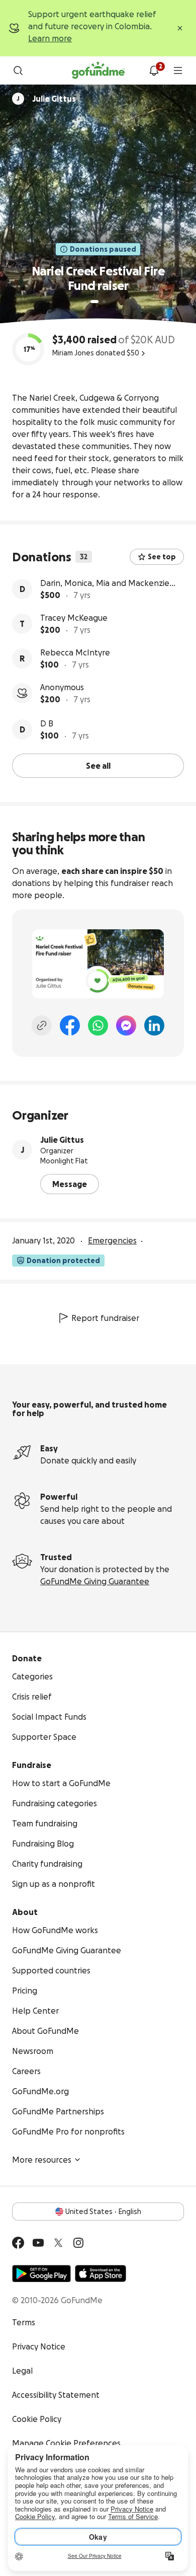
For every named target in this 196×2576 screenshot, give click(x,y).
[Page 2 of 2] (104, 302)
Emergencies (112, 1240)
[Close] (180, 28)
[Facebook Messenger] (126, 1025)
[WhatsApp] (98, 1025)
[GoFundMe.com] (98, 70)
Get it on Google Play (41, 2273)
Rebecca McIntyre (75, 652)
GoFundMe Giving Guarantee (95, 1581)
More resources (42, 2160)
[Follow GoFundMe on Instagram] (78, 2243)
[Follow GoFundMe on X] (58, 2243)
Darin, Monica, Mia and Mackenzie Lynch (105, 584)
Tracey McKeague (74, 618)
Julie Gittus (62, 1140)
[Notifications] (154, 70)
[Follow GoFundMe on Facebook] (18, 2243)
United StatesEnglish (103, 2212)
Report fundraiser (105, 1318)
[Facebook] (70, 1025)
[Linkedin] (154, 1025)
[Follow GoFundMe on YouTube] (38, 2243)
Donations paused (103, 249)
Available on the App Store (101, 2273)
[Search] (18, 70)
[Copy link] (42, 1025)
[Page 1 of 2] (94, 302)
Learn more (50, 38)
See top (162, 557)
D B (47, 723)
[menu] (178, 70)
